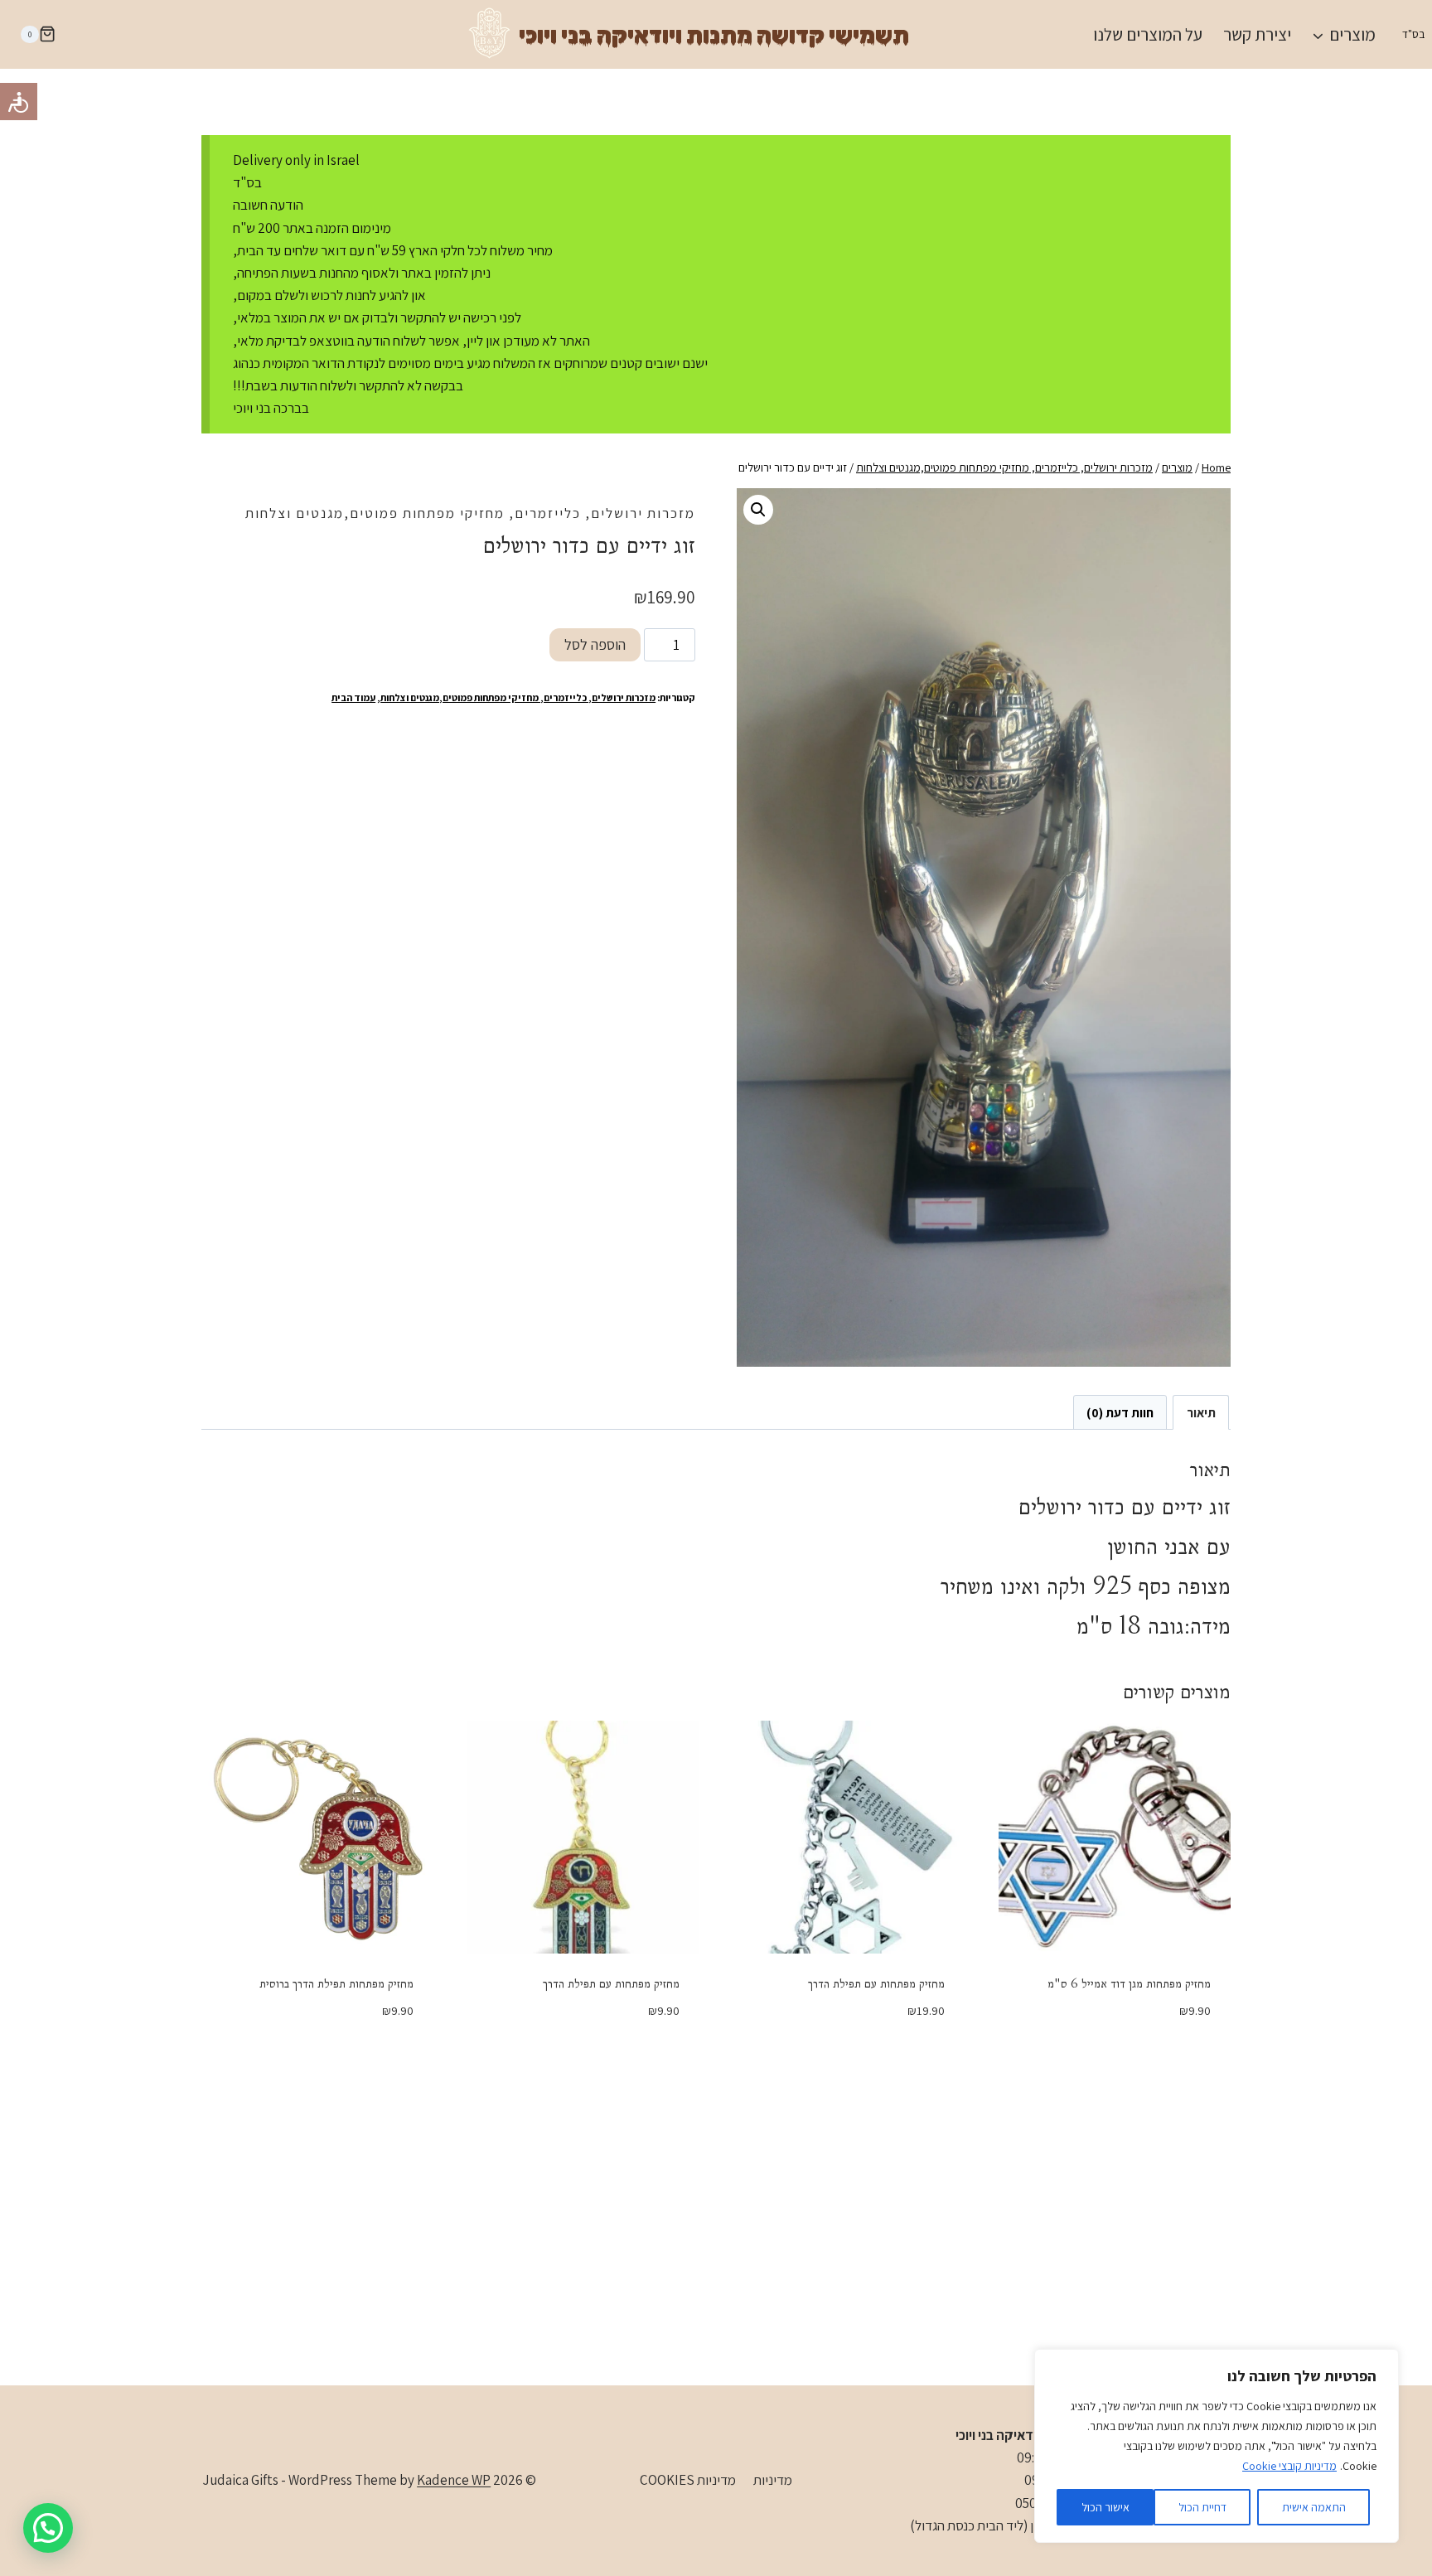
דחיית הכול (1202, 2507)
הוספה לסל (595, 644)
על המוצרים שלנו (1148, 34)
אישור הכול (1105, 2507)
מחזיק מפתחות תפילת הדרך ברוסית (336, 1983)
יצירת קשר (1257, 34)
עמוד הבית (353, 697)
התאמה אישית (1314, 2507)
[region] (1217, 2446)
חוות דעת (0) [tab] (1120, 1412)
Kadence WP (454, 2480)
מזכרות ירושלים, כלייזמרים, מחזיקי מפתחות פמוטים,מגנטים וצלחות (470, 513)
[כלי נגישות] (19, 102)
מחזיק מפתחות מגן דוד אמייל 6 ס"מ (1129, 1983)
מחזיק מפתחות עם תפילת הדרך (876, 1983)
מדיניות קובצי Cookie (1289, 2466)
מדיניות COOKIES (688, 2480)
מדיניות (773, 2480)
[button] (758, 510)
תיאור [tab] (1201, 1412)
